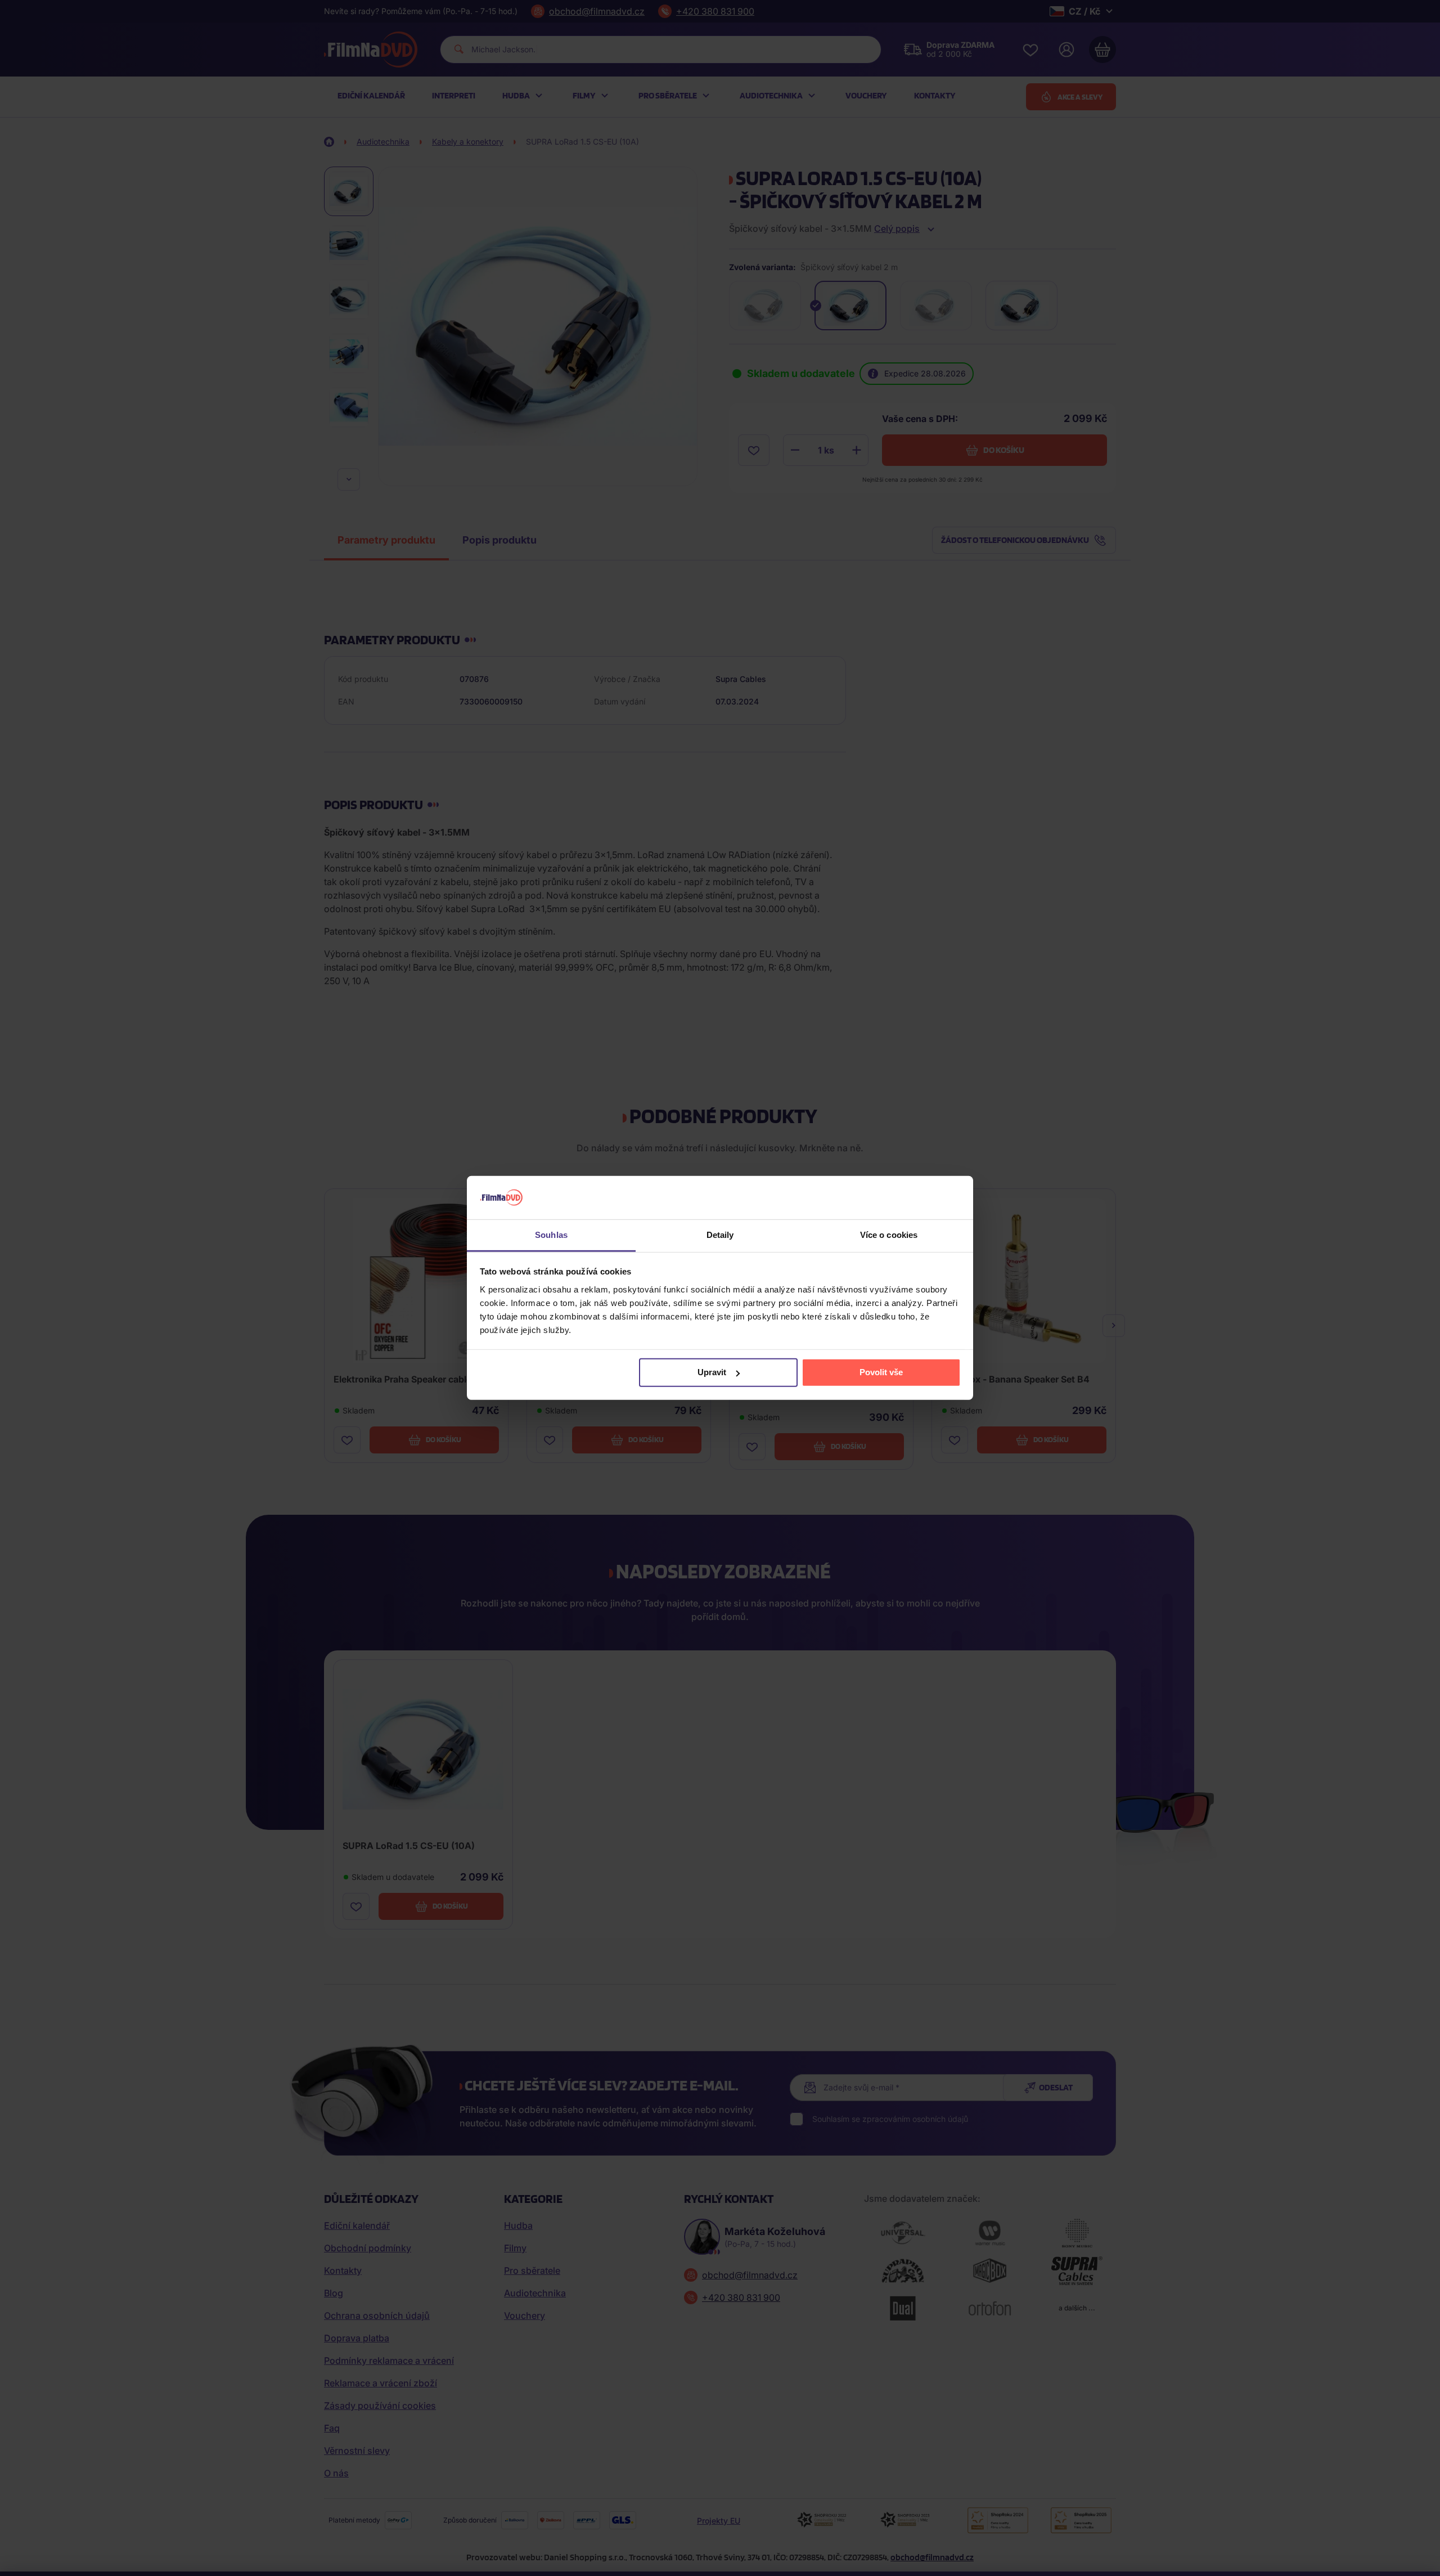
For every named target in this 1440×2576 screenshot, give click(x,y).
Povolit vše (881, 1372)
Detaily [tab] (720, 1235)
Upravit (712, 1372)
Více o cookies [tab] (889, 1235)
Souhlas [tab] (551, 1235)
